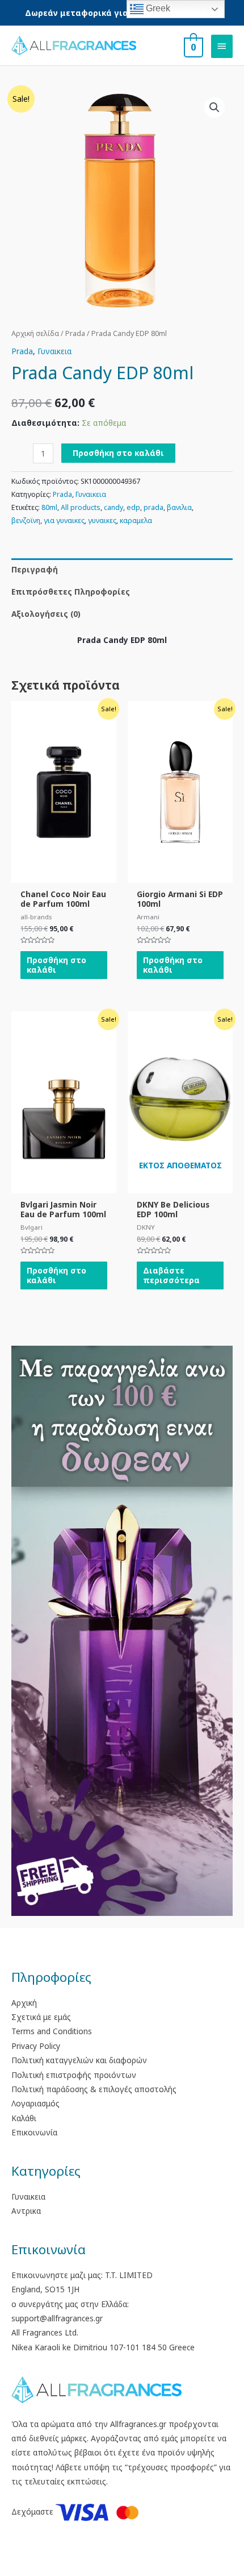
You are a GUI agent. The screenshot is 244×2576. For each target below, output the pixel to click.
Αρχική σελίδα (35, 333)
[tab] (122, 569)
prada (153, 507)
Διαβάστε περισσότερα (171, 1275)
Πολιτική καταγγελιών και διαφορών (79, 2060)
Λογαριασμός (35, 2103)
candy (113, 507)
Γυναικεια (54, 351)
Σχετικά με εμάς (41, 2017)
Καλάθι (24, 2118)
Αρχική (24, 2003)
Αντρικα (26, 2211)
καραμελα (136, 520)
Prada (75, 333)
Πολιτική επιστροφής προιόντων (74, 2075)
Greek (157, 8)
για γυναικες (64, 520)
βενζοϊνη (26, 520)
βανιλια (179, 507)
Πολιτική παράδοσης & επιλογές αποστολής (94, 2089)
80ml (49, 507)
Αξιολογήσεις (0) (46, 614)
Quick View (64, 875)
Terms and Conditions (52, 2031)
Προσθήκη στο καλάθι (118, 453)
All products (81, 507)
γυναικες (102, 520)
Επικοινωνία (34, 2132)
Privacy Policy (36, 2046)
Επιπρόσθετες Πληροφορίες (71, 592)
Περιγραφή (35, 569)
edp (133, 507)
